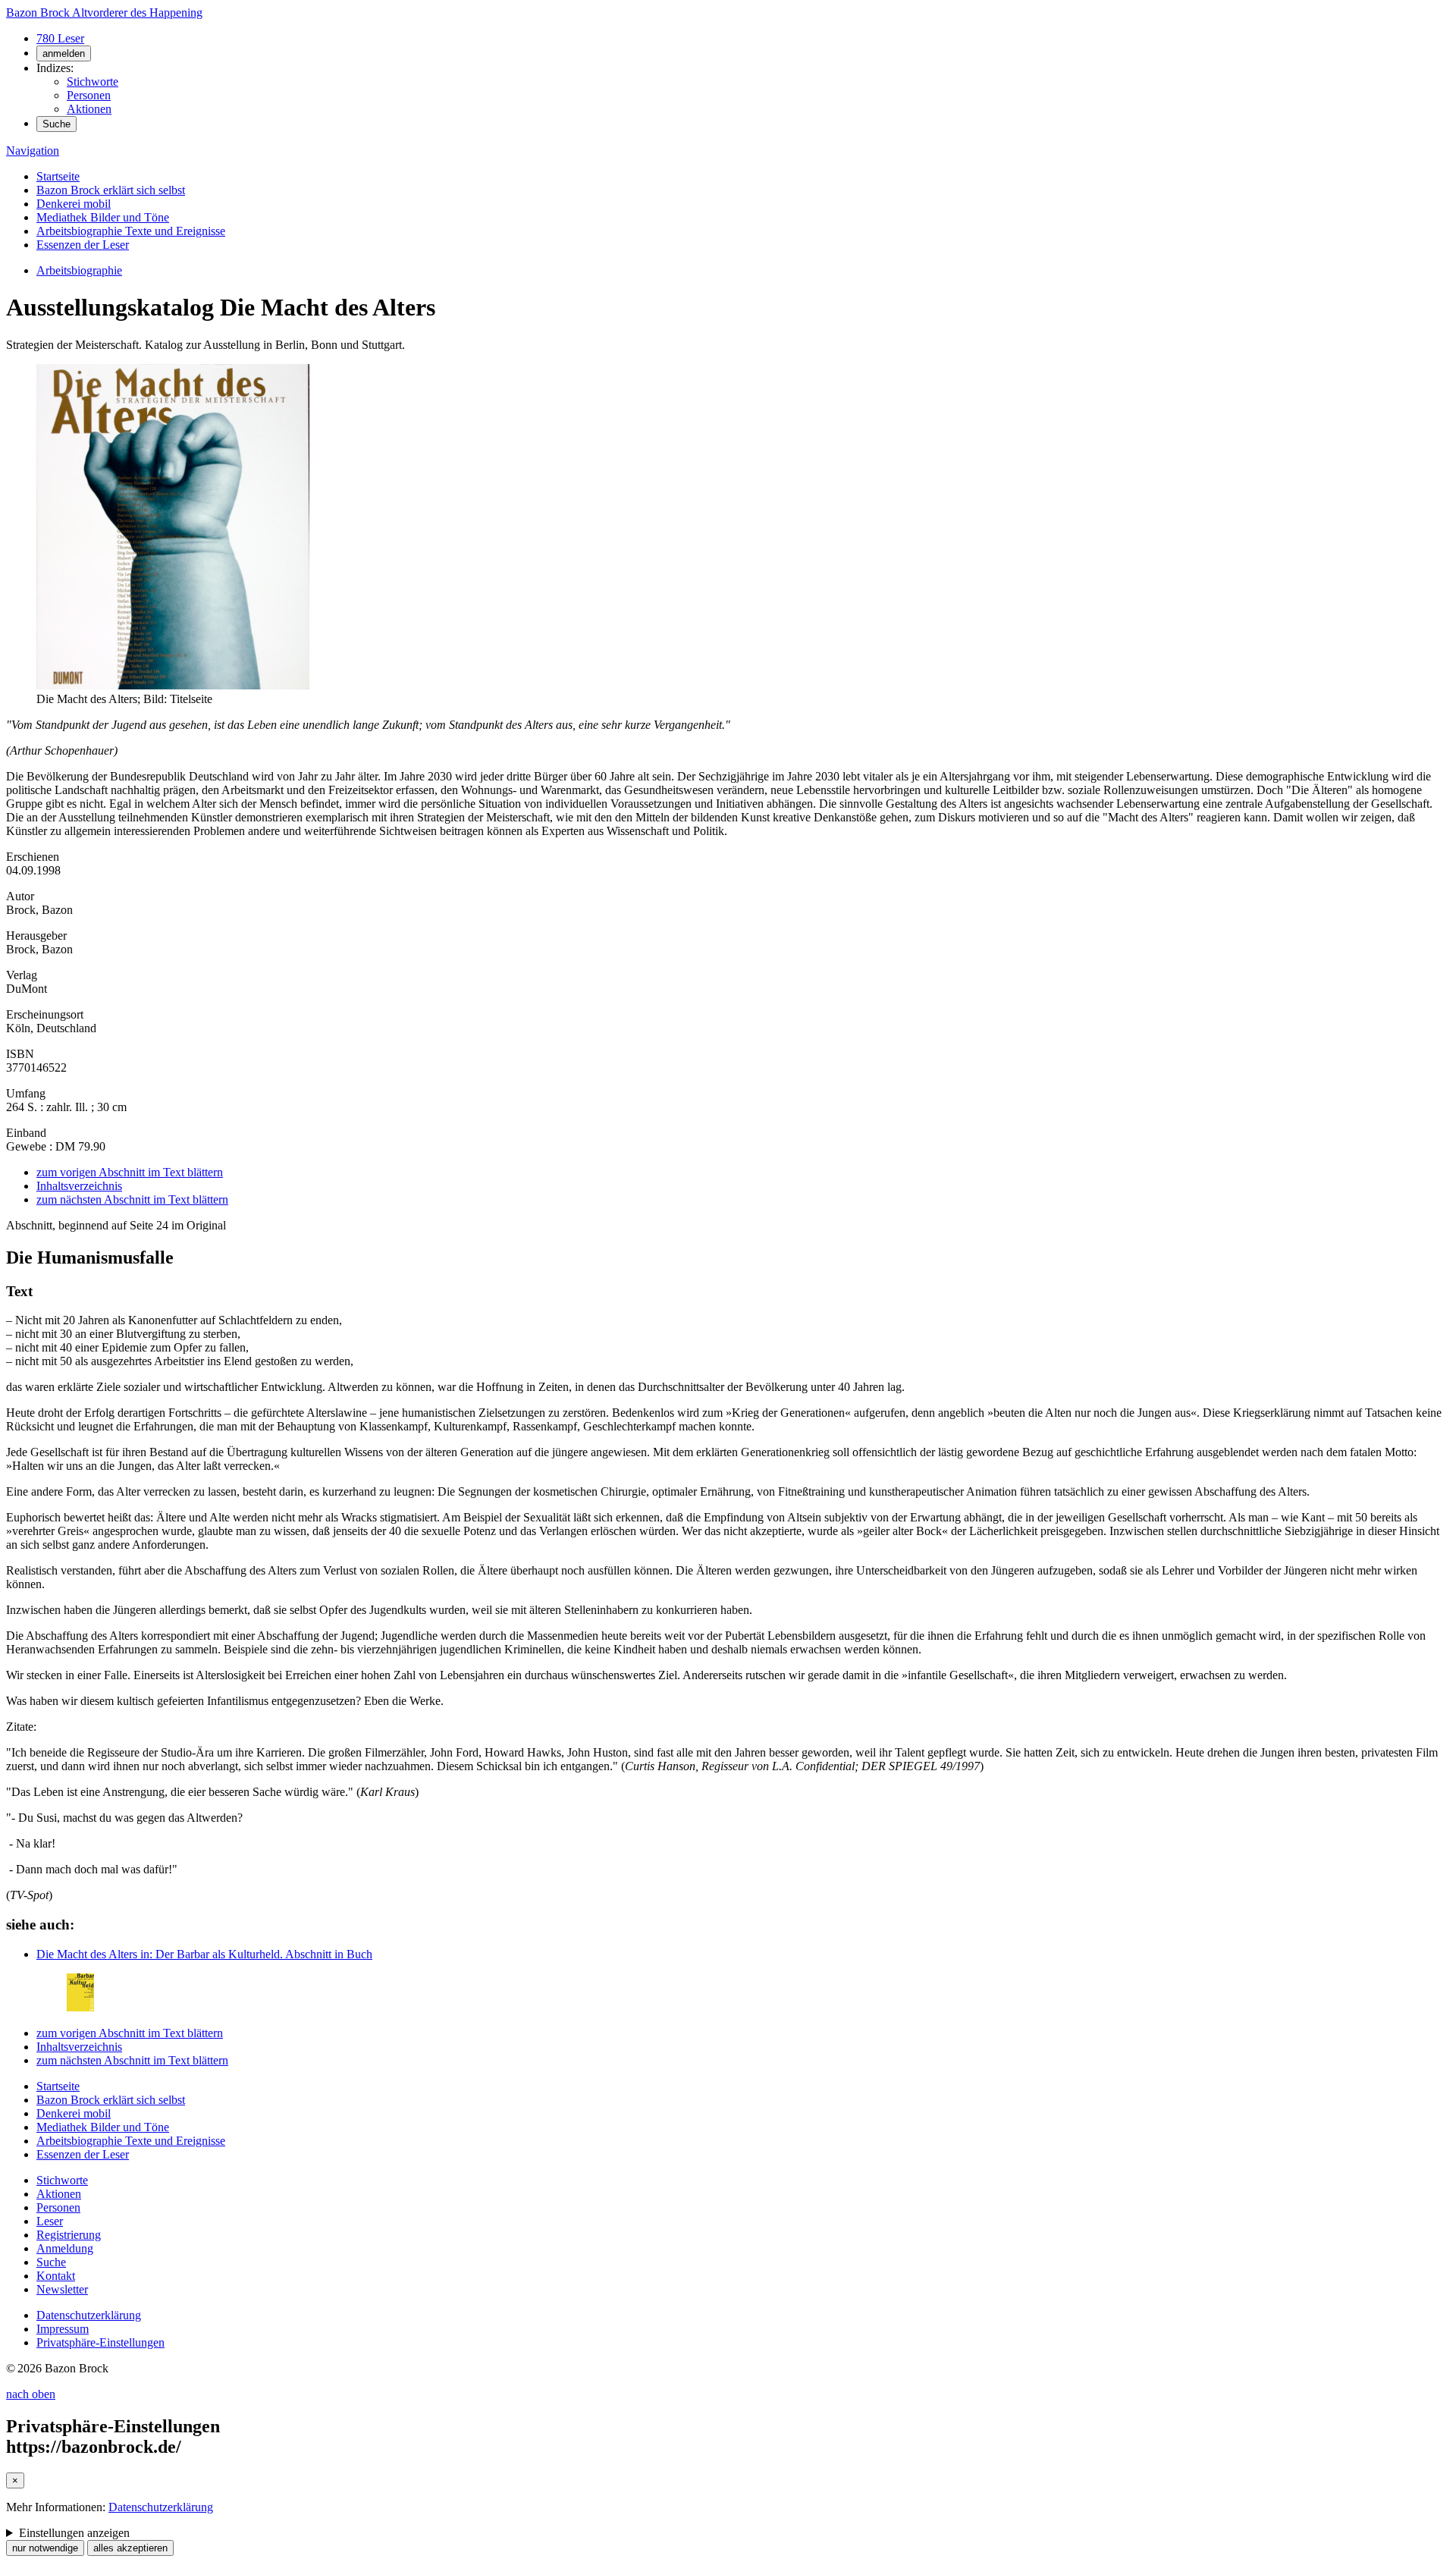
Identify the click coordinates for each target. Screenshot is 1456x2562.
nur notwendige (45, 2548)
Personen (89, 95)
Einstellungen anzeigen (74, 2533)
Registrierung (69, 2235)
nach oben (31, 2394)
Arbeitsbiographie (79, 270)
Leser (50, 2221)
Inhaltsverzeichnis (79, 1186)
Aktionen (89, 109)
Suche (56, 124)
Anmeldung (65, 2248)
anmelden (64, 53)
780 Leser (60, 38)
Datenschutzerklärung (89, 2315)
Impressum (63, 2329)
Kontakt (56, 2276)
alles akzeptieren (130, 2548)
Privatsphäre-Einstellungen (100, 2342)
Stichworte (93, 82)
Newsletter (62, 2289)
